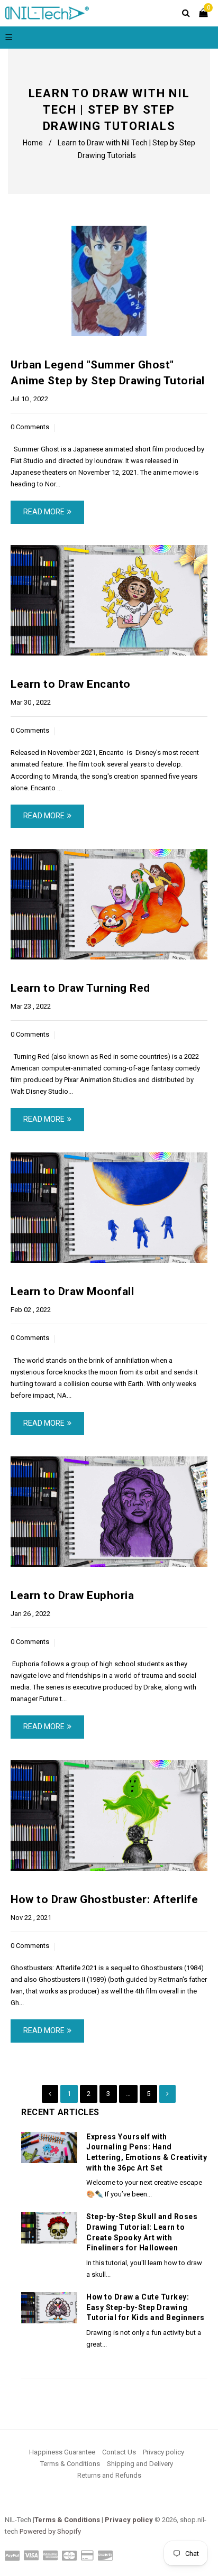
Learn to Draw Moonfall (72, 1291)
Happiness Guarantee (62, 2452)
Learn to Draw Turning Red (80, 988)
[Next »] (167, 2094)
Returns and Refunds (109, 2475)
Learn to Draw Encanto (71, 684)
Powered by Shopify (50, 2531)
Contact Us (119, 2452)
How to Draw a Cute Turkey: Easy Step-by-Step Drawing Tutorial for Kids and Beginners (146, 2307)
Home (33, 143)
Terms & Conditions (70, 2464)
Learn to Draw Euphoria (72, 1595)
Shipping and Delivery (140, 2464)
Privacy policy (163, 2452)
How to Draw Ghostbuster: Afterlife (104, 1899)
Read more (44, 512)
